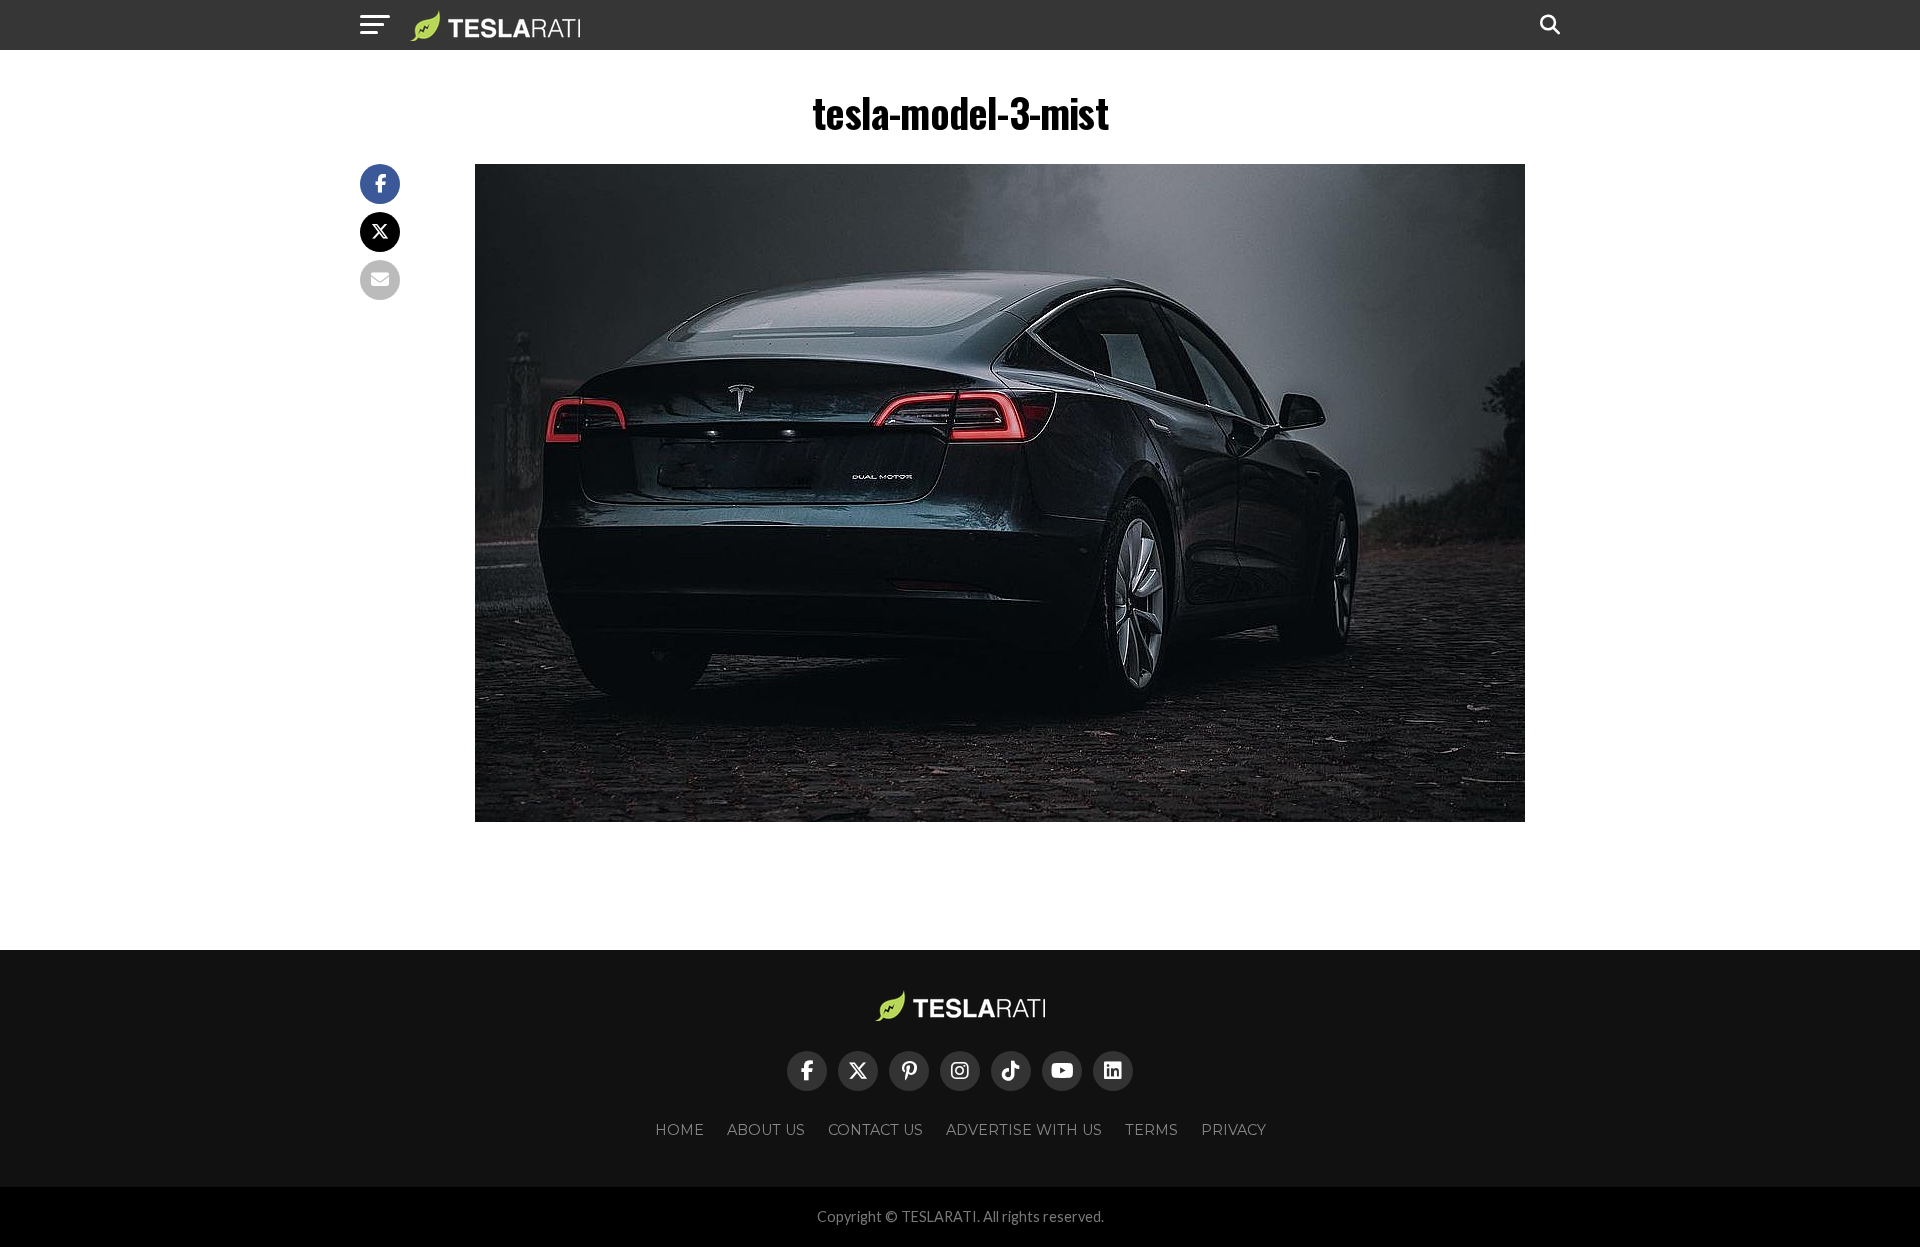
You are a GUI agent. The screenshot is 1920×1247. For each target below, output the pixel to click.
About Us (766, 1130)
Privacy (1233, 1130)
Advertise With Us (1024, 1130)
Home (679, 1130)
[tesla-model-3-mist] (1000, 816)
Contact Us (875, 1130)
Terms (1151, 1130)
